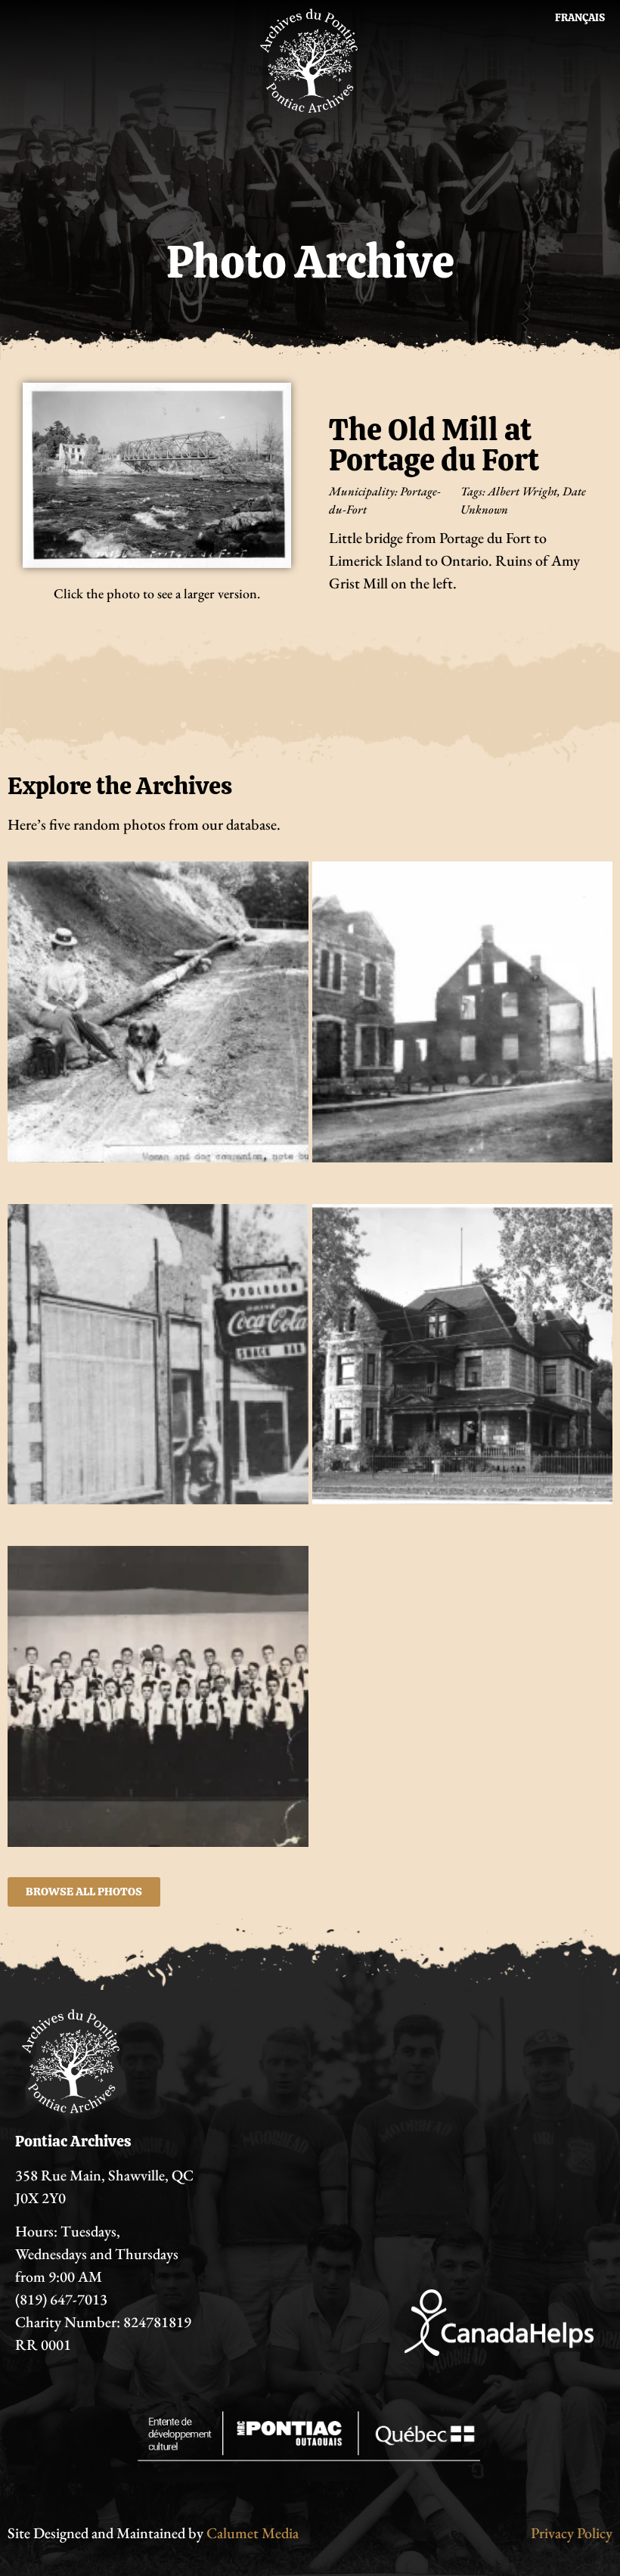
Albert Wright (522, 491)
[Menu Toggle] (310, 148)
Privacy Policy (572, 2533)
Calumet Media (253, 2533)
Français (580, 17)
